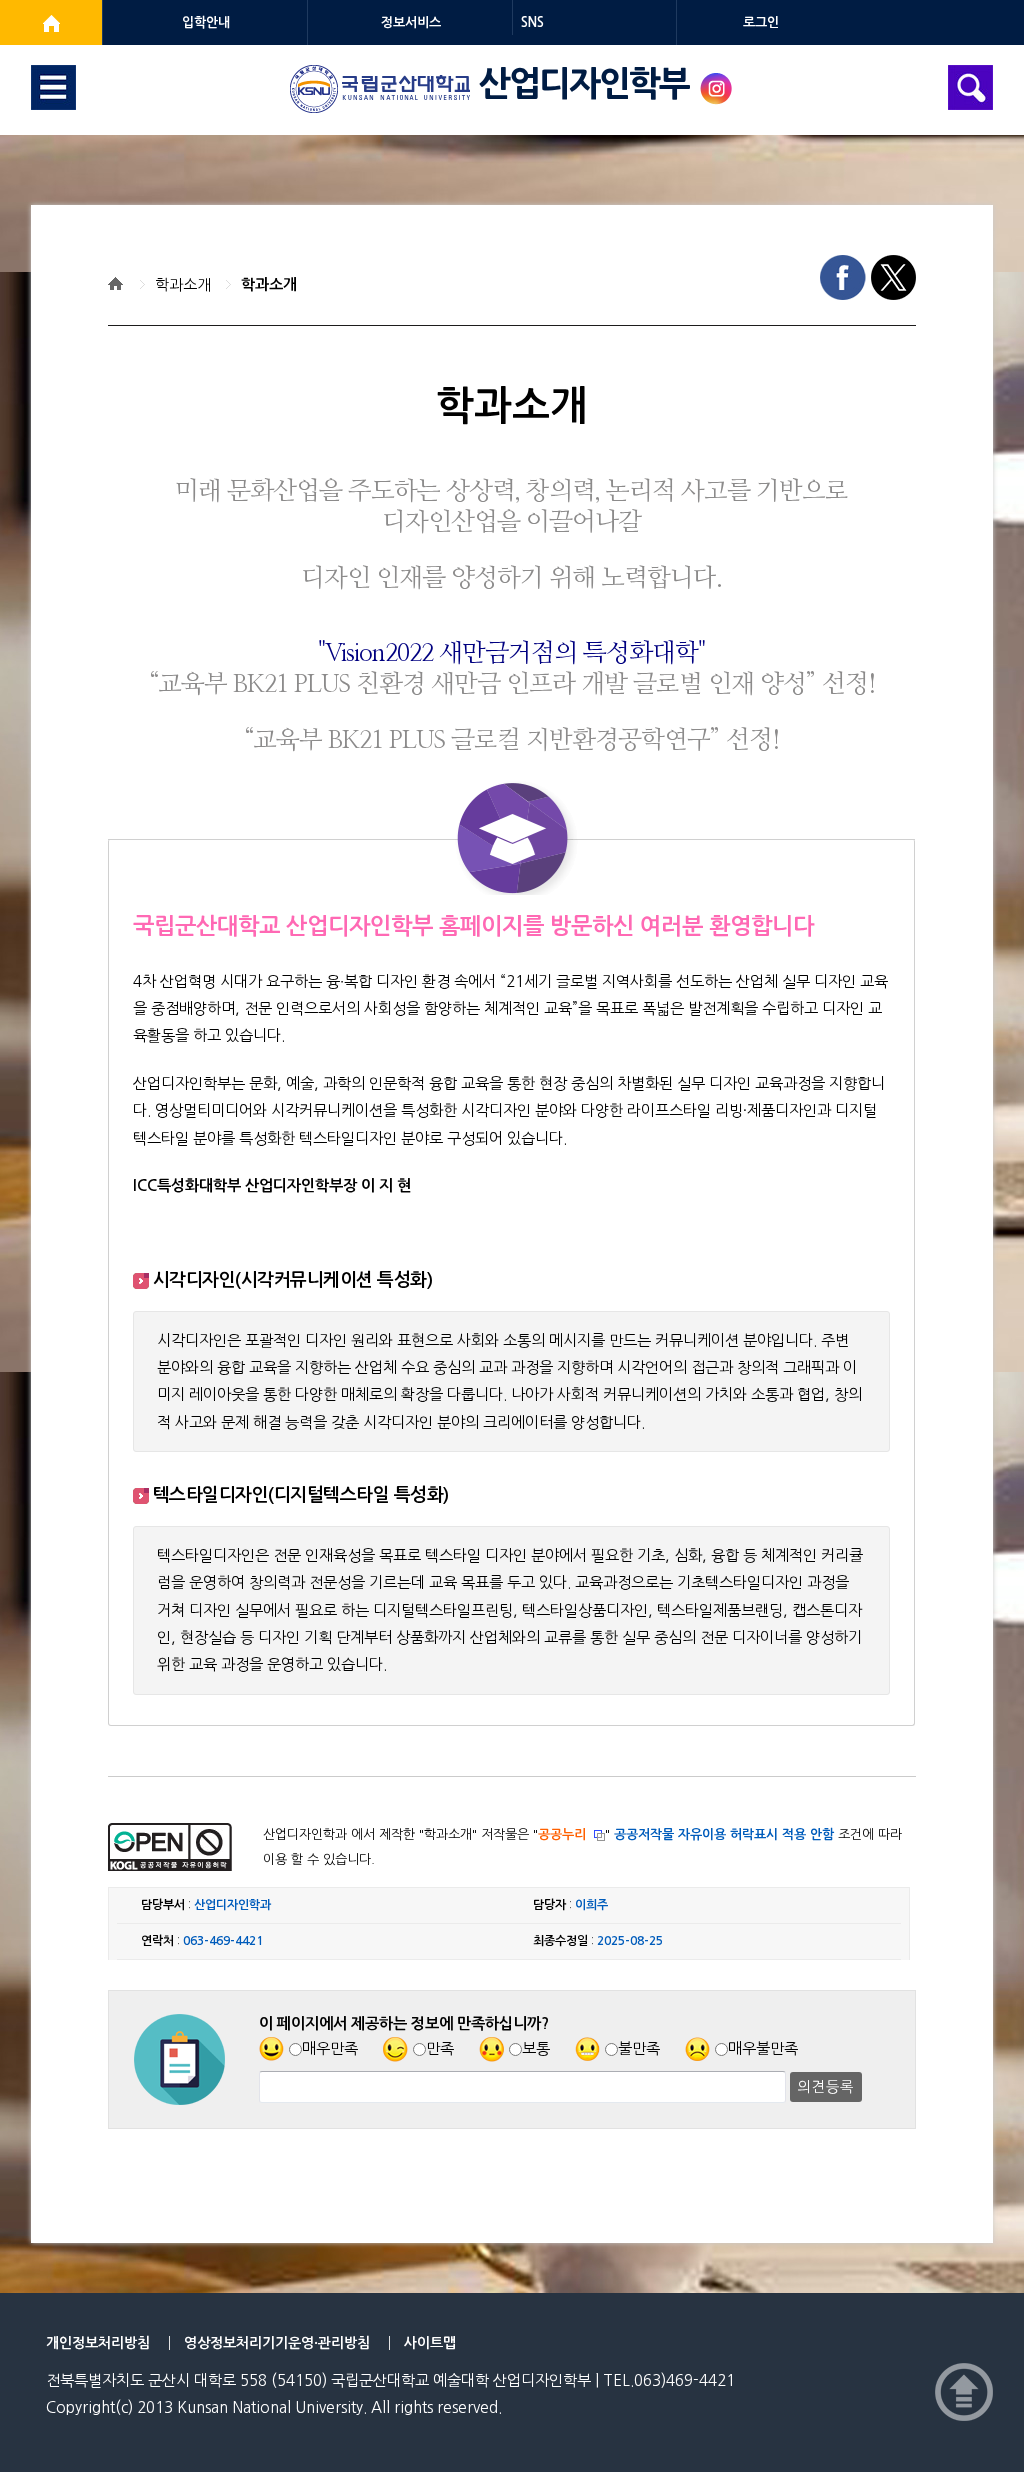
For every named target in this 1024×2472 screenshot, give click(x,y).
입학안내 (206, 22)
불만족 (639, 2048)
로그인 (761, 22)
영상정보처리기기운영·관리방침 (277, 2343)
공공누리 (562, 1834)
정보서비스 (411, 22)
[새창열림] (51, 22)
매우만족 (330, 2048)
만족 (440, 2048)
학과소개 (183, 284)
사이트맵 (430, 2343)
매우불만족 (763, 2048)
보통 (536, 2048)
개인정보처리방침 (98, 2343)
